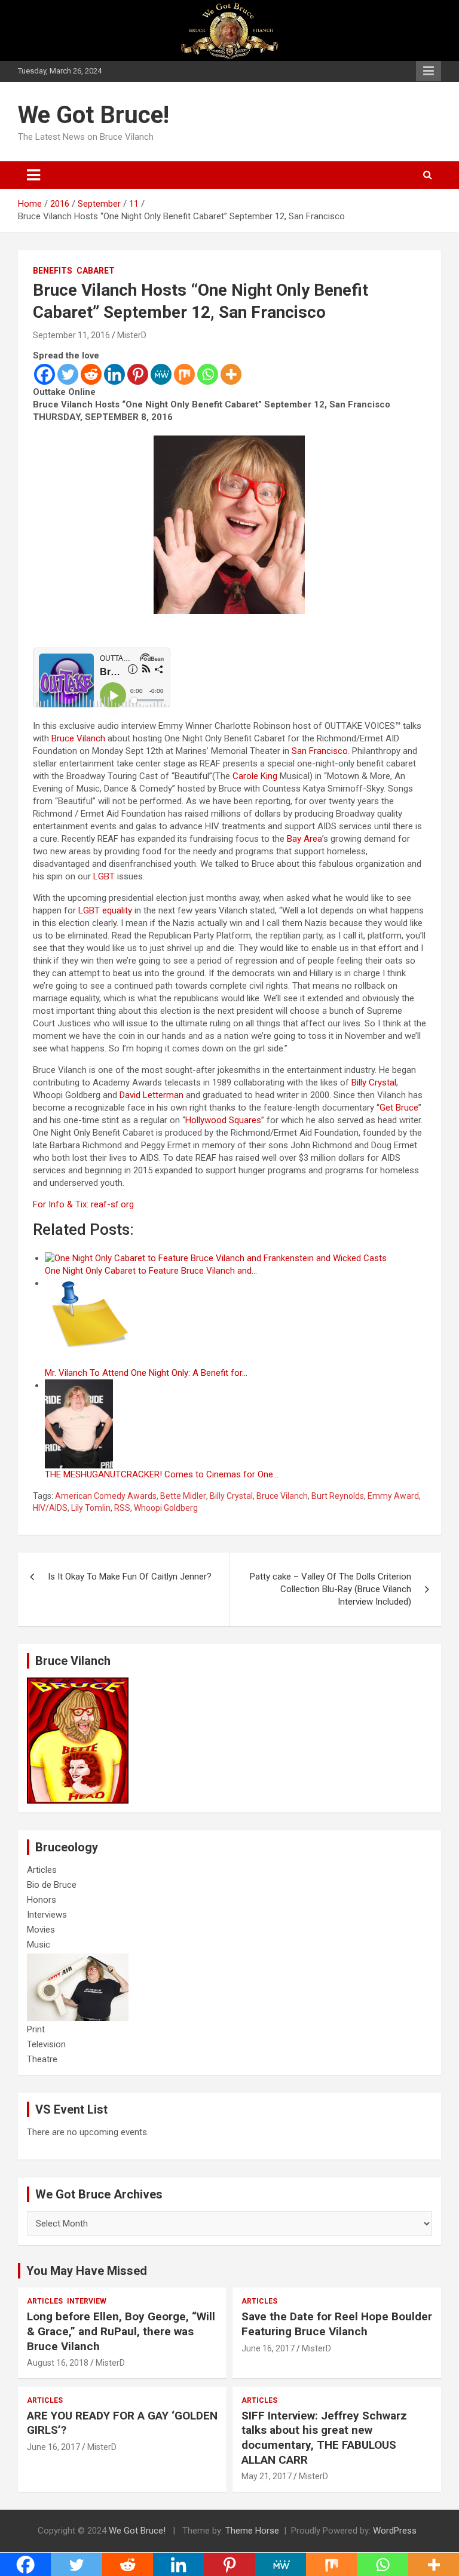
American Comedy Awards (106, 1496)
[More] (231, 374)
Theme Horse (252, 2531)
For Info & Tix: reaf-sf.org (83, 1204)
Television (46, 2044)
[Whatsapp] (208, 374)
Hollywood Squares (223, 1120)
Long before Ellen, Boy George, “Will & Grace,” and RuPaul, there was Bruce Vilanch (121, 2331)
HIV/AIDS (50, 1508)
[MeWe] (161, 374)
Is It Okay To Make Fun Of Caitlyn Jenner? (130, 1577)
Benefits (53, 271)
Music (39, 1945)
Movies (41, 1930)
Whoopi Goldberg (166, 1508)
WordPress (395, 2531)
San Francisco (320, 751)
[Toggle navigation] (33, 175)
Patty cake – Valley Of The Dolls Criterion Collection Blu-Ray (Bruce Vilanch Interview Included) (331, 1589)
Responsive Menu (429, 71)
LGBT (104, 876)
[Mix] (184, 374)
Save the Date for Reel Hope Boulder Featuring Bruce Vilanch (337, 2324)
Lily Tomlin (91, 1508)
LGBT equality (105, 910)
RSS (122, 1508)
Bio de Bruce (52, 1885)
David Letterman (152, 1095)
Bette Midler (183, 1496)
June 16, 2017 (268, 2348)
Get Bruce (399, 1108)
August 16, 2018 (58, 2363)
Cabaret (96, 271)
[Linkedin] (114, 374)
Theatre (42, 2059)
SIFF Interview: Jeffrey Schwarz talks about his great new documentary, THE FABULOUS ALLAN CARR (324, 2438)
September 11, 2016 (71, 335)
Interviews (47, 1915)
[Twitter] (68, 374)
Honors (42, 1900)
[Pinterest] (138, 374)
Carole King (255, 776)
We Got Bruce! (94, 115)
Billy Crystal (374, 1082)
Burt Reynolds (338, 1496)
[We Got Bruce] (78, 1683)
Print (36, 2029)
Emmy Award (393, 1496)
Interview (87, 2301)
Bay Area (305, 839)
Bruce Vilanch (78, 738)
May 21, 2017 (267, 2476)
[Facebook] (45, 374)
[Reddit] (91, 374)
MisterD (132, 335)
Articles (42, 1870)
